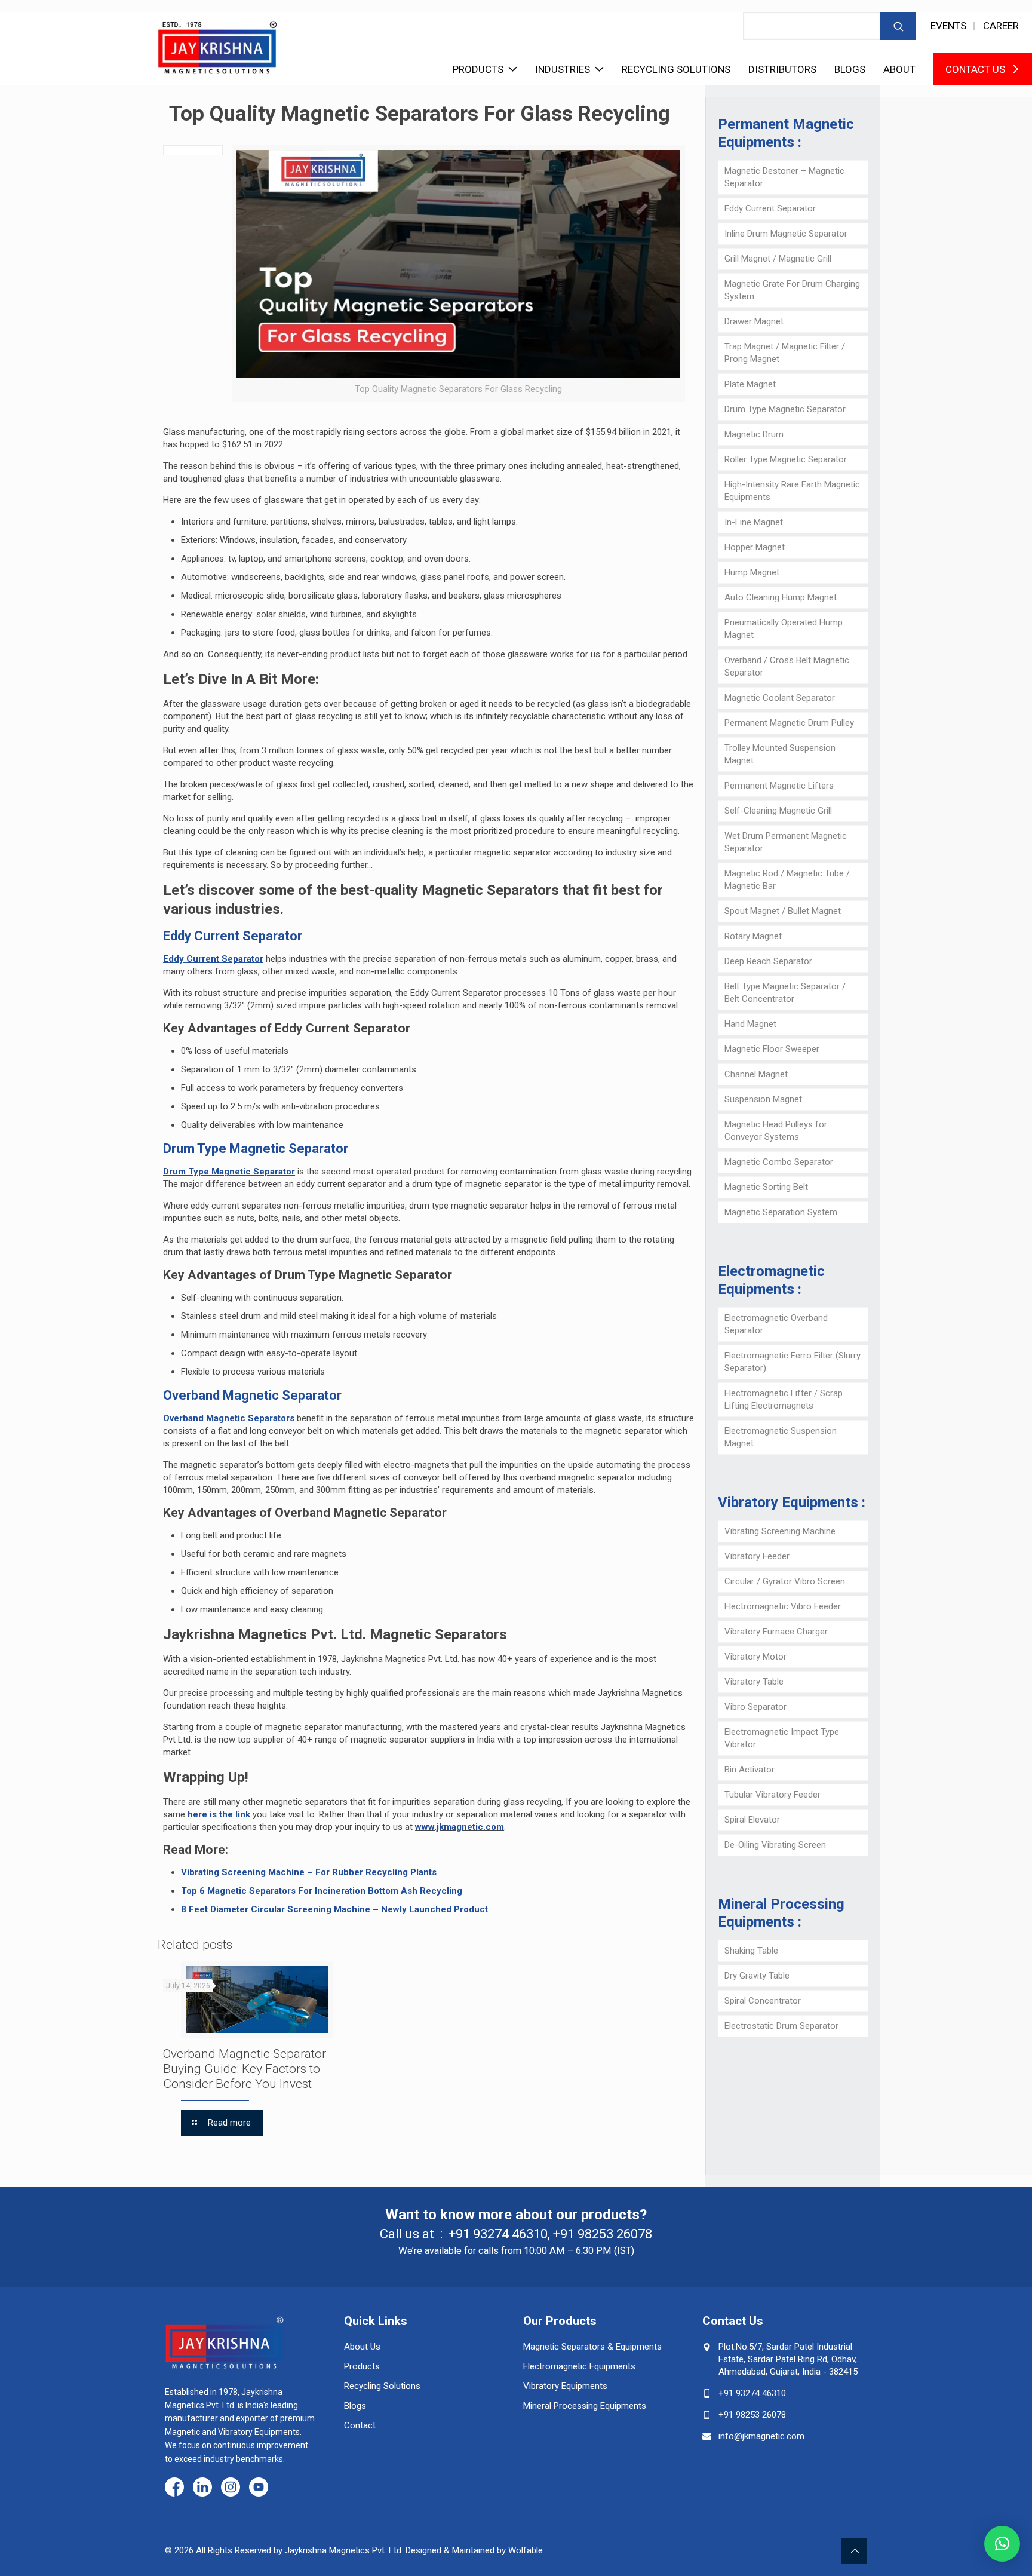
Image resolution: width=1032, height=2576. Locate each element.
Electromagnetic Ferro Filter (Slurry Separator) (793, 1362)
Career (1001, 26)
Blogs (850, 69)
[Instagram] (231, 2488)
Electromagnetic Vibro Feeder (783, 1606)
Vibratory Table (754, 1682)
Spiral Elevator (752, 1820)
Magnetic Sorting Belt (766, 1187)
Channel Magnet (756, 1074)
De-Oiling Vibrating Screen (775, 1845)
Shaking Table (751, 1951)
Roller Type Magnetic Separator (786, 459)
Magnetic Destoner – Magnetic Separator (784, 177)
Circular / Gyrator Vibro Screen (785, 1581)
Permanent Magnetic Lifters (779, 786)
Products (478, 69)
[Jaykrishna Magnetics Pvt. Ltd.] (217, 43)
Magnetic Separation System (781, 1212)
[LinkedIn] (202, 2488)
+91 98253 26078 (603, 2234)
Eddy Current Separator (770, 208)
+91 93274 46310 (498, 2234)
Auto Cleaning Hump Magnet (781, 597)
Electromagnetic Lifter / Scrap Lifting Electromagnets (784, 1399)
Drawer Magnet (754, 321)
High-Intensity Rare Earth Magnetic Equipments (792, 491)
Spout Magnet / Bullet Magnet (783, 911)
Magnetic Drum (754, 434)
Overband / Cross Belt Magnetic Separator (787, 666)
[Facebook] (174, 2488)
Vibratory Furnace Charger (776, 1632)
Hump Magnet (752, 572)
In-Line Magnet (754, 522)
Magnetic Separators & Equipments (592, 2347)
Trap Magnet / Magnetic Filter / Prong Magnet (785, 353)
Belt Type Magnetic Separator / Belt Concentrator (785, 993)
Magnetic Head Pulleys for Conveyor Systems (776, 1131)
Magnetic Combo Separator (779, 1162)
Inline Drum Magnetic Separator (786, 234)
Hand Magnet (750, 1024)
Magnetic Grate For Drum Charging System (792, 290)
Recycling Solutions (676, 69)
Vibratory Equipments (565, 2386)
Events (948, 26)
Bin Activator (750, 1770)
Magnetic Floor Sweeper (772, 1049)
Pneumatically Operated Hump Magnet (784, 629)
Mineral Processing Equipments (585, 2406)
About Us (362, 2347)
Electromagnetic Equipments (579, 2366)
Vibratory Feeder (757, 1556)
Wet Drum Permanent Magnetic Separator (786, 842)
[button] (1002, 2544)
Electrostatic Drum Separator (781, 2026)
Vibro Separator (755, 1707)
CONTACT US (975, 69)
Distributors (782, 69)
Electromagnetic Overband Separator (776, 1324)
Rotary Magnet (753, 936)
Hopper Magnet (755, 547)
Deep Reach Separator (768, 961)
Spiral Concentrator (763, 2001)
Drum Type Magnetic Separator (785, 409)
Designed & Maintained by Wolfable (474, 2550)
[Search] (898, 26)
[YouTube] (259, 2488)
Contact (360, 2425)
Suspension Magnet (763, 1099)
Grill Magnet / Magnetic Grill (778, 259)
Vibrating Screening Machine (780, 1531)
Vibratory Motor (755, 1657)
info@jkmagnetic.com (761, 2436)
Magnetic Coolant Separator (780, 698)
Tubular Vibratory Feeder (773, 1795)
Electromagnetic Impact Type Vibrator (782, 1738)
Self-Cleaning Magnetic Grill (778, 811)
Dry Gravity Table (757, 1976)
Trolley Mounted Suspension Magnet (780, 754)
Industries (563, 69)
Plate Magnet (750, 384)
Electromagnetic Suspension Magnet (781, 1437)
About (899, 69)
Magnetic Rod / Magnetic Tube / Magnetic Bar (787, 880)
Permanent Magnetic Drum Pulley (789, 723)
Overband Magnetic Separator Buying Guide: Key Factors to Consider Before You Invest (245, 2069)
